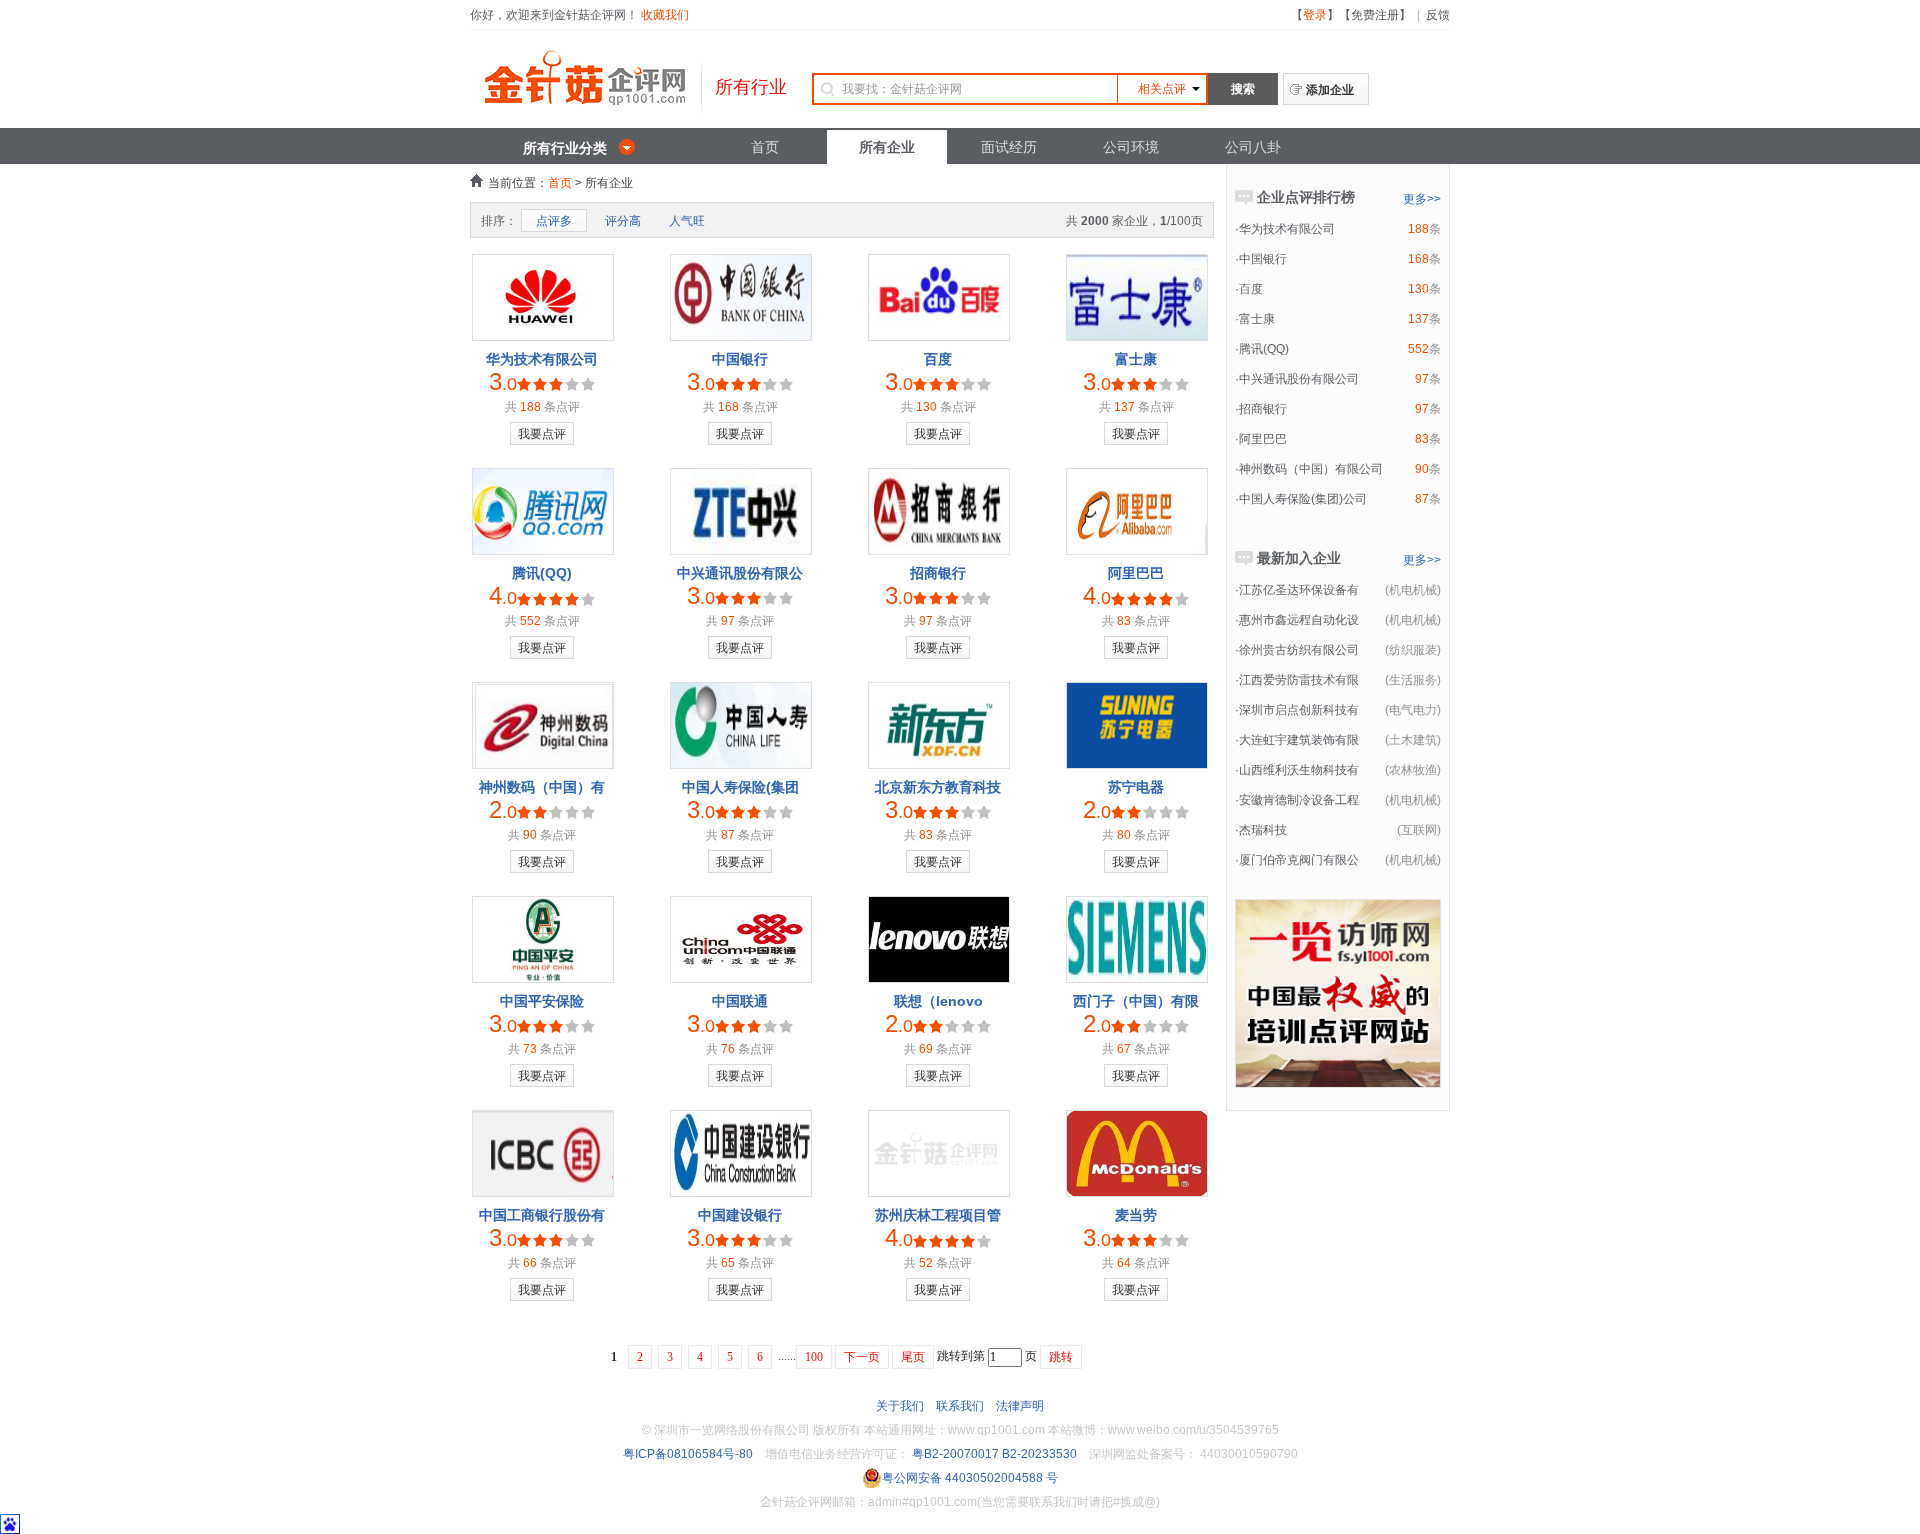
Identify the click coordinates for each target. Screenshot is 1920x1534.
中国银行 (740, 359)
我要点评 (542, 434)
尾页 (913, 1357)
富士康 (1136, 359)
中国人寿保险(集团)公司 (1303, 499)
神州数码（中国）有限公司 (1311, 469)
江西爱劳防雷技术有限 (1299, 680)
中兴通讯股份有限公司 (1299, 379)
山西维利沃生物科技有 (1299, 770)
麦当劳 (1136, 1215)
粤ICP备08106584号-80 (688, 1454)
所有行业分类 (565, 148)
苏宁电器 (1136, 787)
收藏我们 (665, 15)
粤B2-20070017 (954, 1454)
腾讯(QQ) (542, 573)
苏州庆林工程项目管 (938, 1215)
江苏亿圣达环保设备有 (1299, 590)
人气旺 (687, 221)
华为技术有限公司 (542, 359)
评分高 (623, 221)
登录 (1315, 15)
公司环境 (1131, 147)
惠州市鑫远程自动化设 (1299, 620)
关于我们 (900, 1406)
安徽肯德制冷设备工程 (1299, 800)
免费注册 (1375, 15)
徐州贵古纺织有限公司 (1299, 650)
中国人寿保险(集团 (740, 787)
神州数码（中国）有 (542, 787)
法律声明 (1020, 1406)
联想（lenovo (938, 1001)
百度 (938, 359)
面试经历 (1009, 147)
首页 (765, 147)
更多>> (1422, 199)
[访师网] (1338, 1078)
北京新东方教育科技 (938, 787)
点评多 (554, 221)
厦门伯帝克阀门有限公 (1299, 860)
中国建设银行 (740, 1215)
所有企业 (887, 147)
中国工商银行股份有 (542, 1215)
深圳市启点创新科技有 (1299, 710)
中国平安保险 (542, 1001)
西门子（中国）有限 (1136, 1001)
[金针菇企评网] (585, 94)
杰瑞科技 (1263, 830)
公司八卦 (1253, 147)
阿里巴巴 (1136, 573)
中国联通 (740, 1001)
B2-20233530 (1039, 1454)
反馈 (1438, 15)
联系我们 (960, 1406)
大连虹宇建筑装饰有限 (1299, 740)
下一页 (862, 1357)
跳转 (1061, 1357)
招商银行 (938, 573)
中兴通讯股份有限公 (740, 573)
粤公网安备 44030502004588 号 (970, 1478)
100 (814, 1357)
